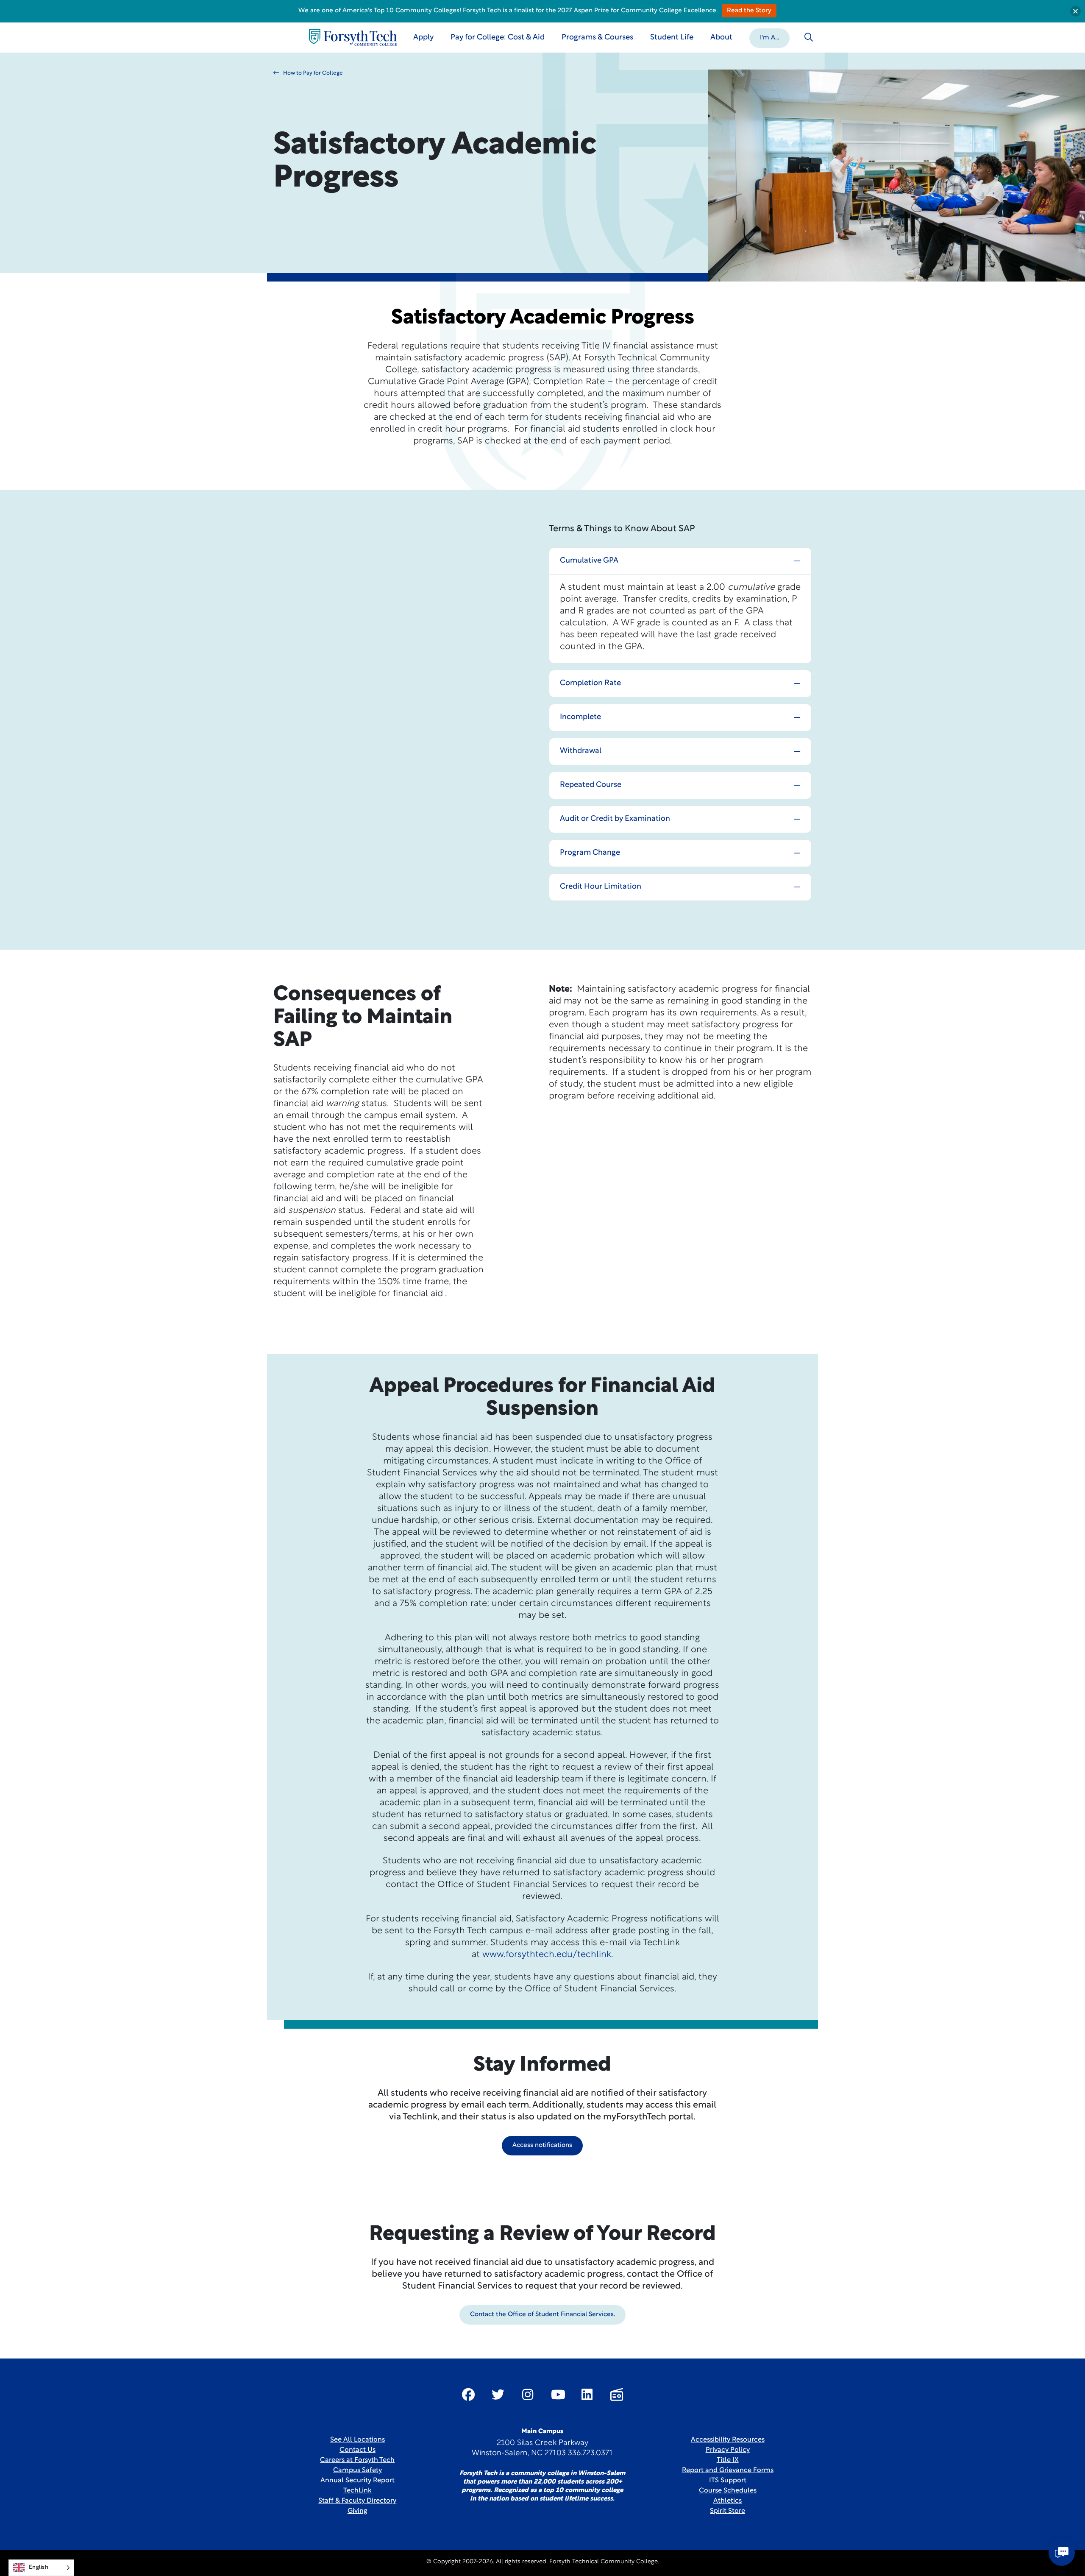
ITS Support (728, 2481)
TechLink (357, 2491)
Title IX (728, 2460)
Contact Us (357, 2450)
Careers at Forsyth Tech (357, 2460)
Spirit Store (728, 2511)
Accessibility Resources (728, 2440)
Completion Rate (590, 683)
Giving (357, 2511)
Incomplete (580, 717)
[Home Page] (353, 38)
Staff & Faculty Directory (357, 2501)
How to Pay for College (313, 73)
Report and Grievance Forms (728, 2470)
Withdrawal (581, 751)
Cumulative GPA (589, 561)
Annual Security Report (357, 2481)
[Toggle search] (809, 37)
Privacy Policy (728, 2450)
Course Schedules (728, 2491)
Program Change (590, 853)
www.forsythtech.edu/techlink (547, 1955)
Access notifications (542, 2145)
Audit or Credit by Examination (615, 819)
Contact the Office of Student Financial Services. (542, 2315)
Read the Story (749, 11)
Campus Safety (357, 2470)
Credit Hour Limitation (601, 887)
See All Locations (357, 2440)
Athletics (728, 2501)
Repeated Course (591, 785)
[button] (769, 37)
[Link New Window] (468, 2395)
